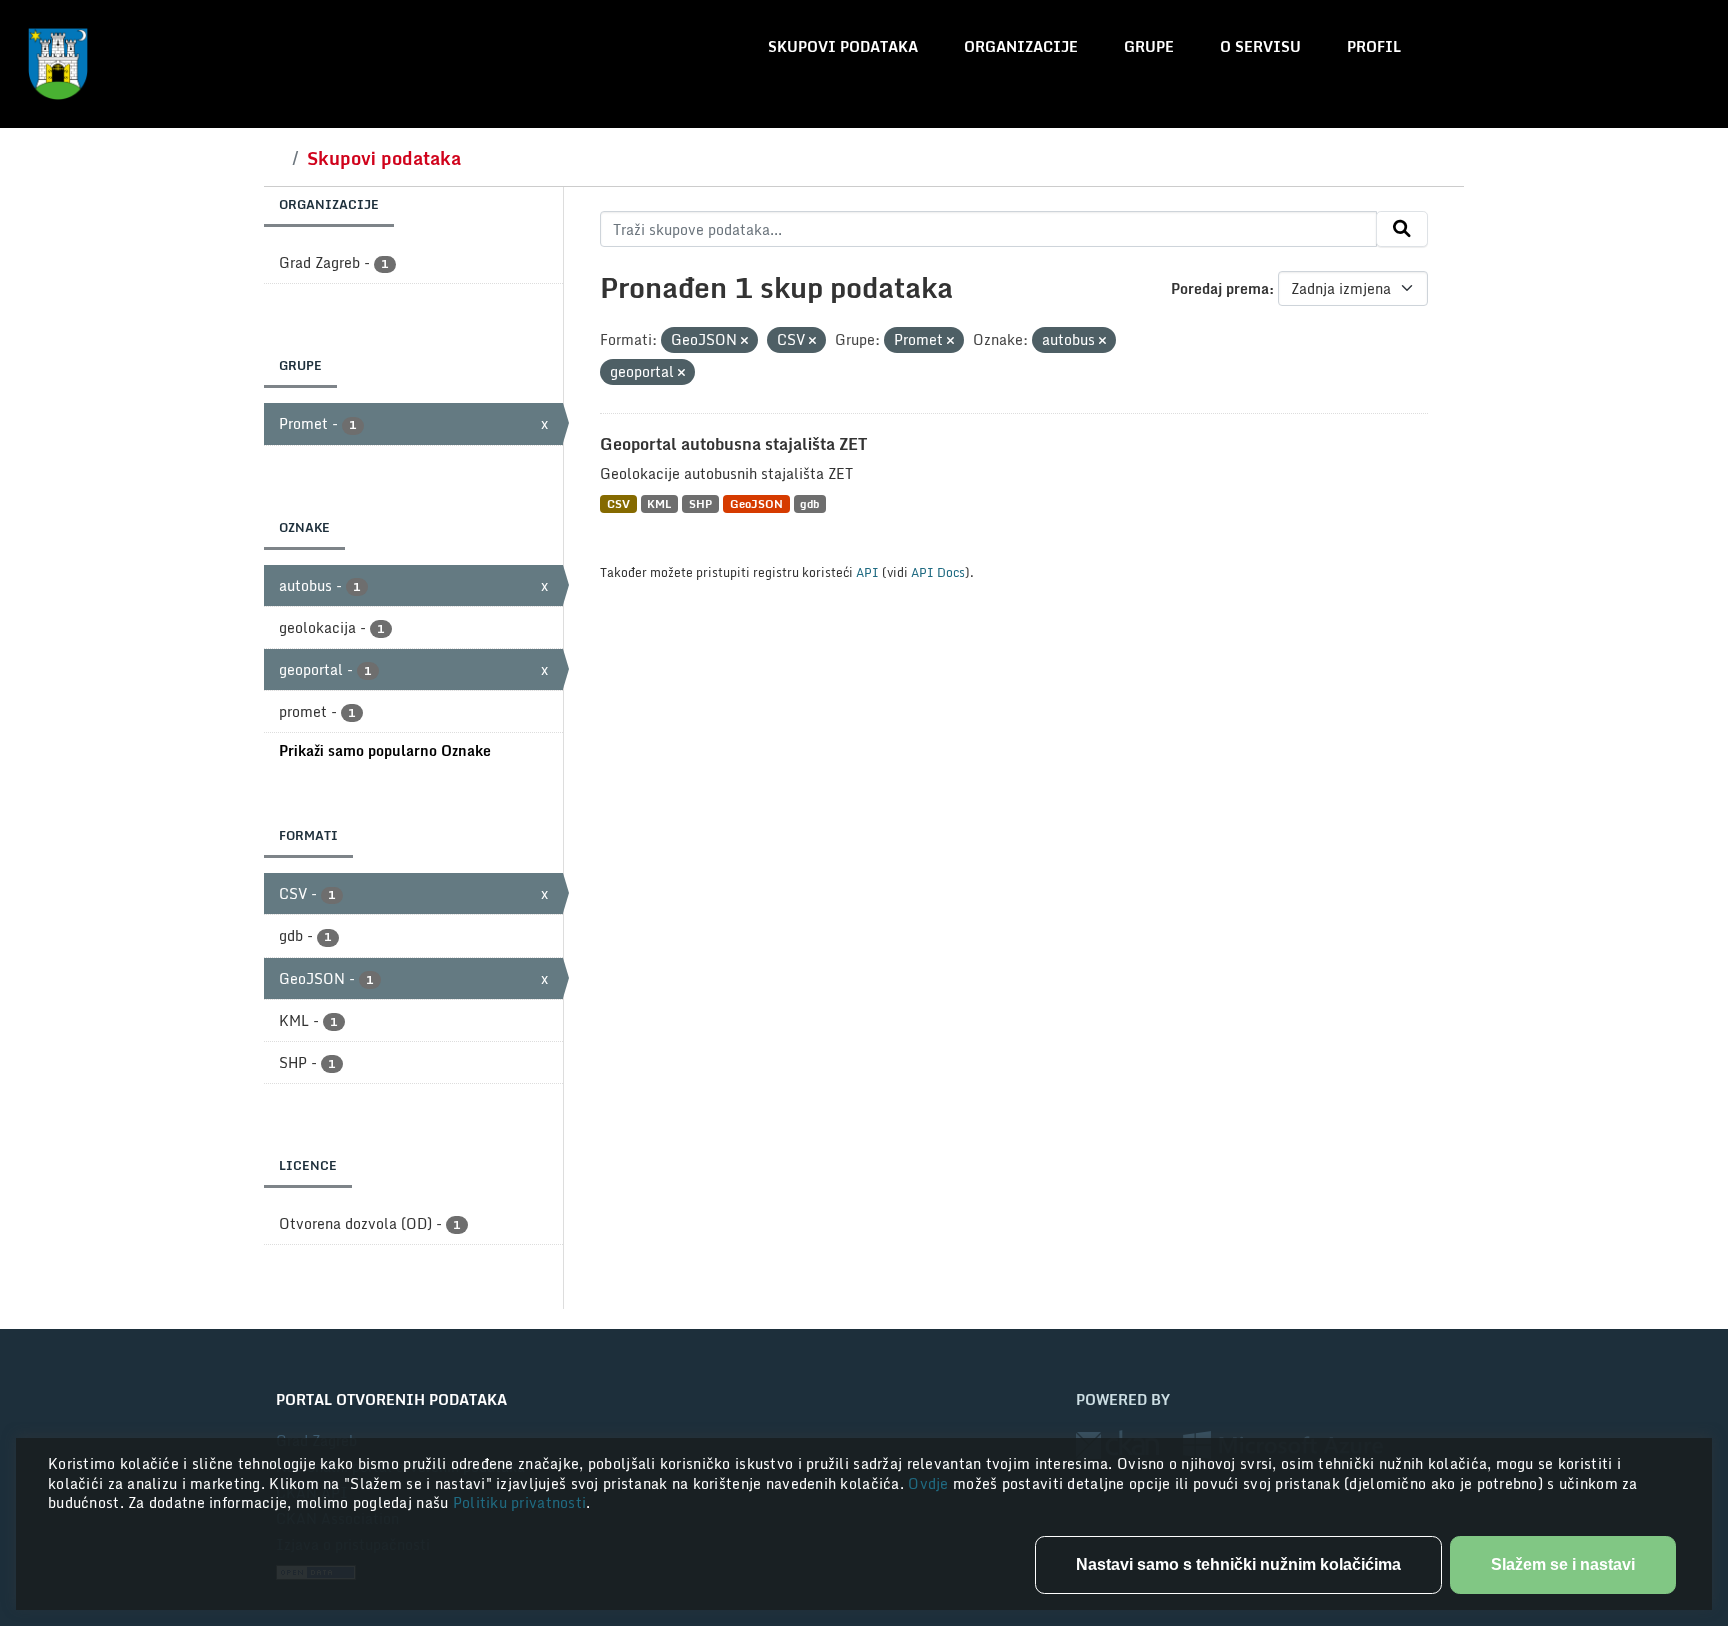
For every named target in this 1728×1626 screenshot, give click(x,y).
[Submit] (1402, 229)
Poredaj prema (1220, 288)
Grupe (1149, 46)
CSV (618, 503)
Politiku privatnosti (520, 1502)
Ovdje (930, 1483)
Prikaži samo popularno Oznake (385, 750)
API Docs (938, 572)
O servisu (1260, 46)
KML (659, 503)
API (867, 572)
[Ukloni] (744, 341)
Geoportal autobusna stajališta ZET (733, 444)
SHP (700, 503)
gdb (809, 503)
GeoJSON (756, 503)
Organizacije (1021, 46)
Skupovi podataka (843, 46)
